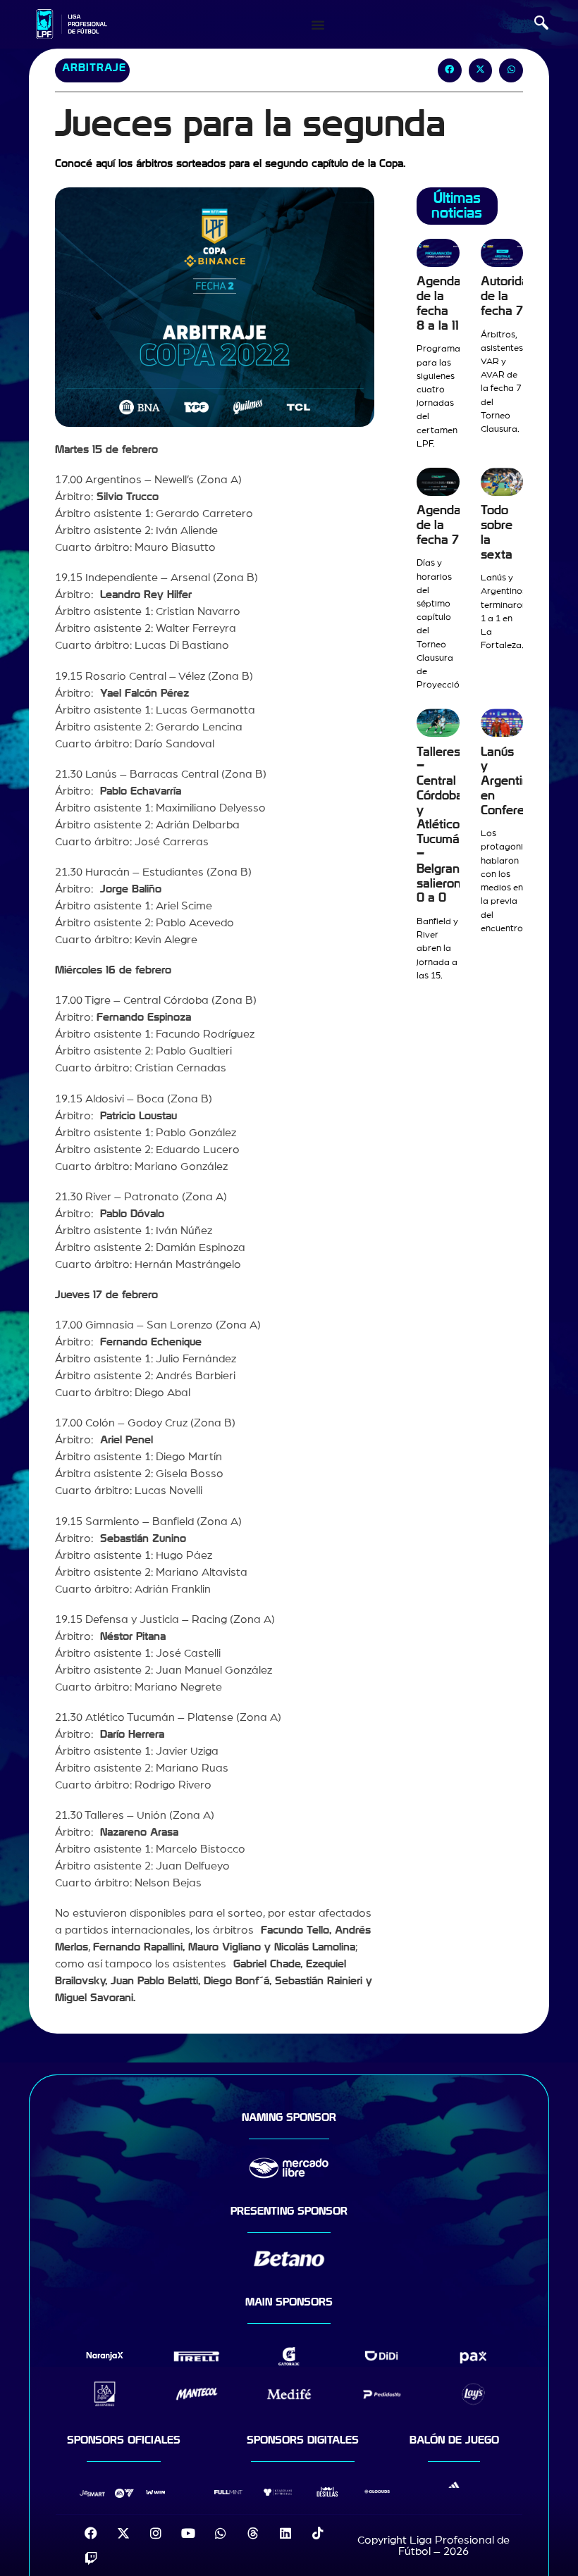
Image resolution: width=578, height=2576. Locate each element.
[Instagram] (156, 2533)
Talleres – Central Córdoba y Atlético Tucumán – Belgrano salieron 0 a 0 (442, 825)
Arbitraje (94, 68)
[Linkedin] (285, 2533)
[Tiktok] (318, 2533)
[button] (541, 25)
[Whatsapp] (221, 2533)
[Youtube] (188, 2533)
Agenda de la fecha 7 (439, 525)
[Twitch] (91, 2558)
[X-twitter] (123, 2533)
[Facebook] (91, 2533)
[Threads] (253, 2533)
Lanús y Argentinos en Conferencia (514, 781)
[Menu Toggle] (318, 25)
